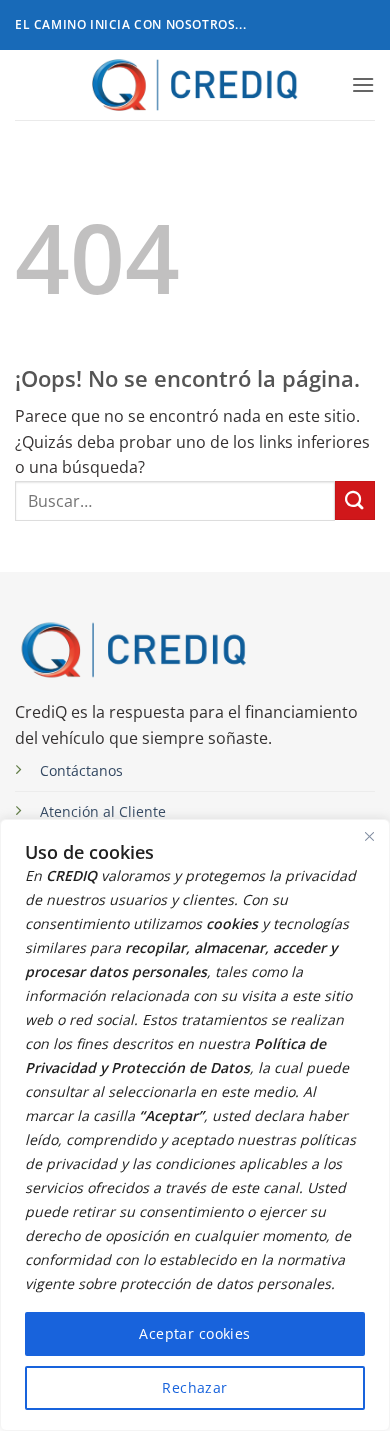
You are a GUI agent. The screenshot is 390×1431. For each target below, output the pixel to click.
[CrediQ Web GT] (195, 84)
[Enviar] (355, 500)
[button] (363, 84)
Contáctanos (81, 770)
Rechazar (194, 1387)
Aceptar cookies (194, 1333)
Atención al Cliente (103, 811)
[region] (195, 1125)
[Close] (369, 836)
